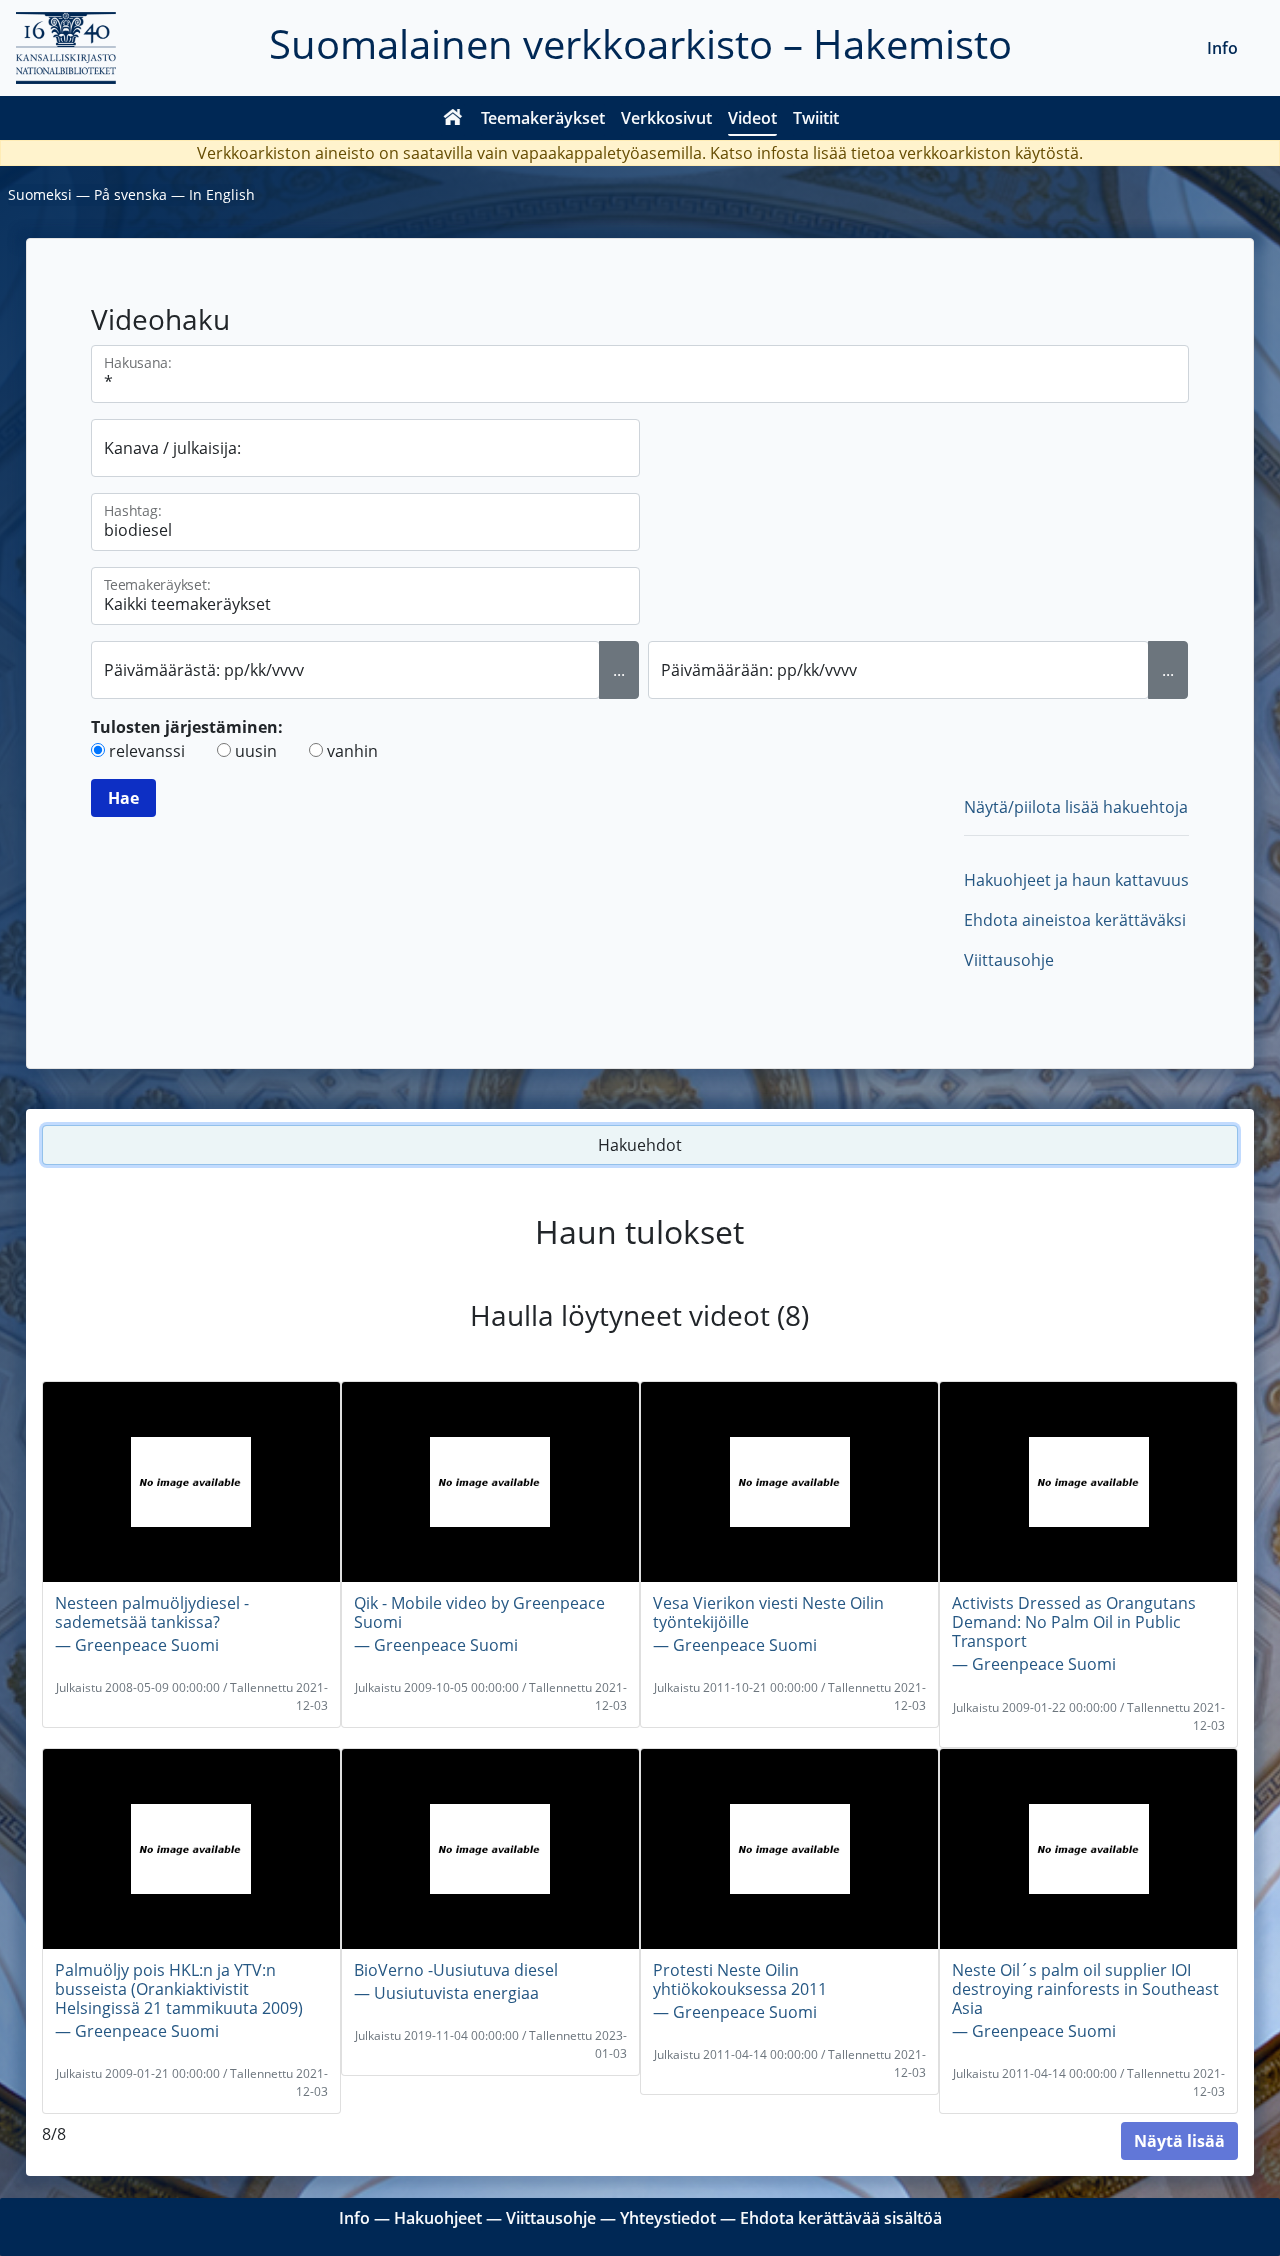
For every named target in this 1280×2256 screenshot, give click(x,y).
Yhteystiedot (668, 2218)
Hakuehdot (640, 1145)
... (619, 670)
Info (1222, 48)
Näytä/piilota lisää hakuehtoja (1076, 807)
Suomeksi (40, 194)
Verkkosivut (666, 118)
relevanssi (147, 751)
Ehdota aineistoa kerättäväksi (1075, 920)
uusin (256, 751)
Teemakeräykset (543, 118)
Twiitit (816, 118)
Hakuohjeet (438, 2218)
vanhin (352, 751)
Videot (752, 118)
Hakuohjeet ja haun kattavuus (1076, 880)
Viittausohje (1009, 960)
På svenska (130, 194)
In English (222, 194)
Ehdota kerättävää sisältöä (841, 2218)
